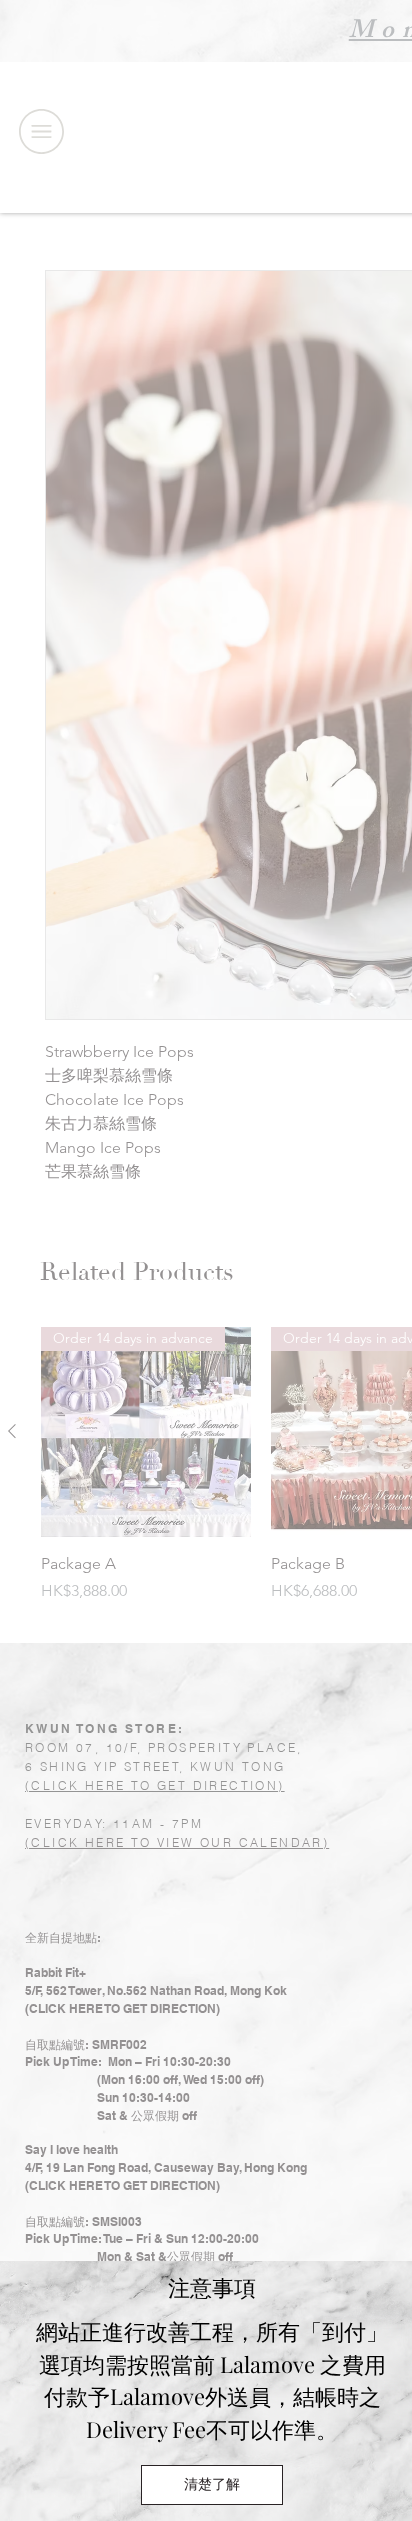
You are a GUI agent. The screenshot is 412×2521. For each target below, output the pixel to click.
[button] (212, 2485)
